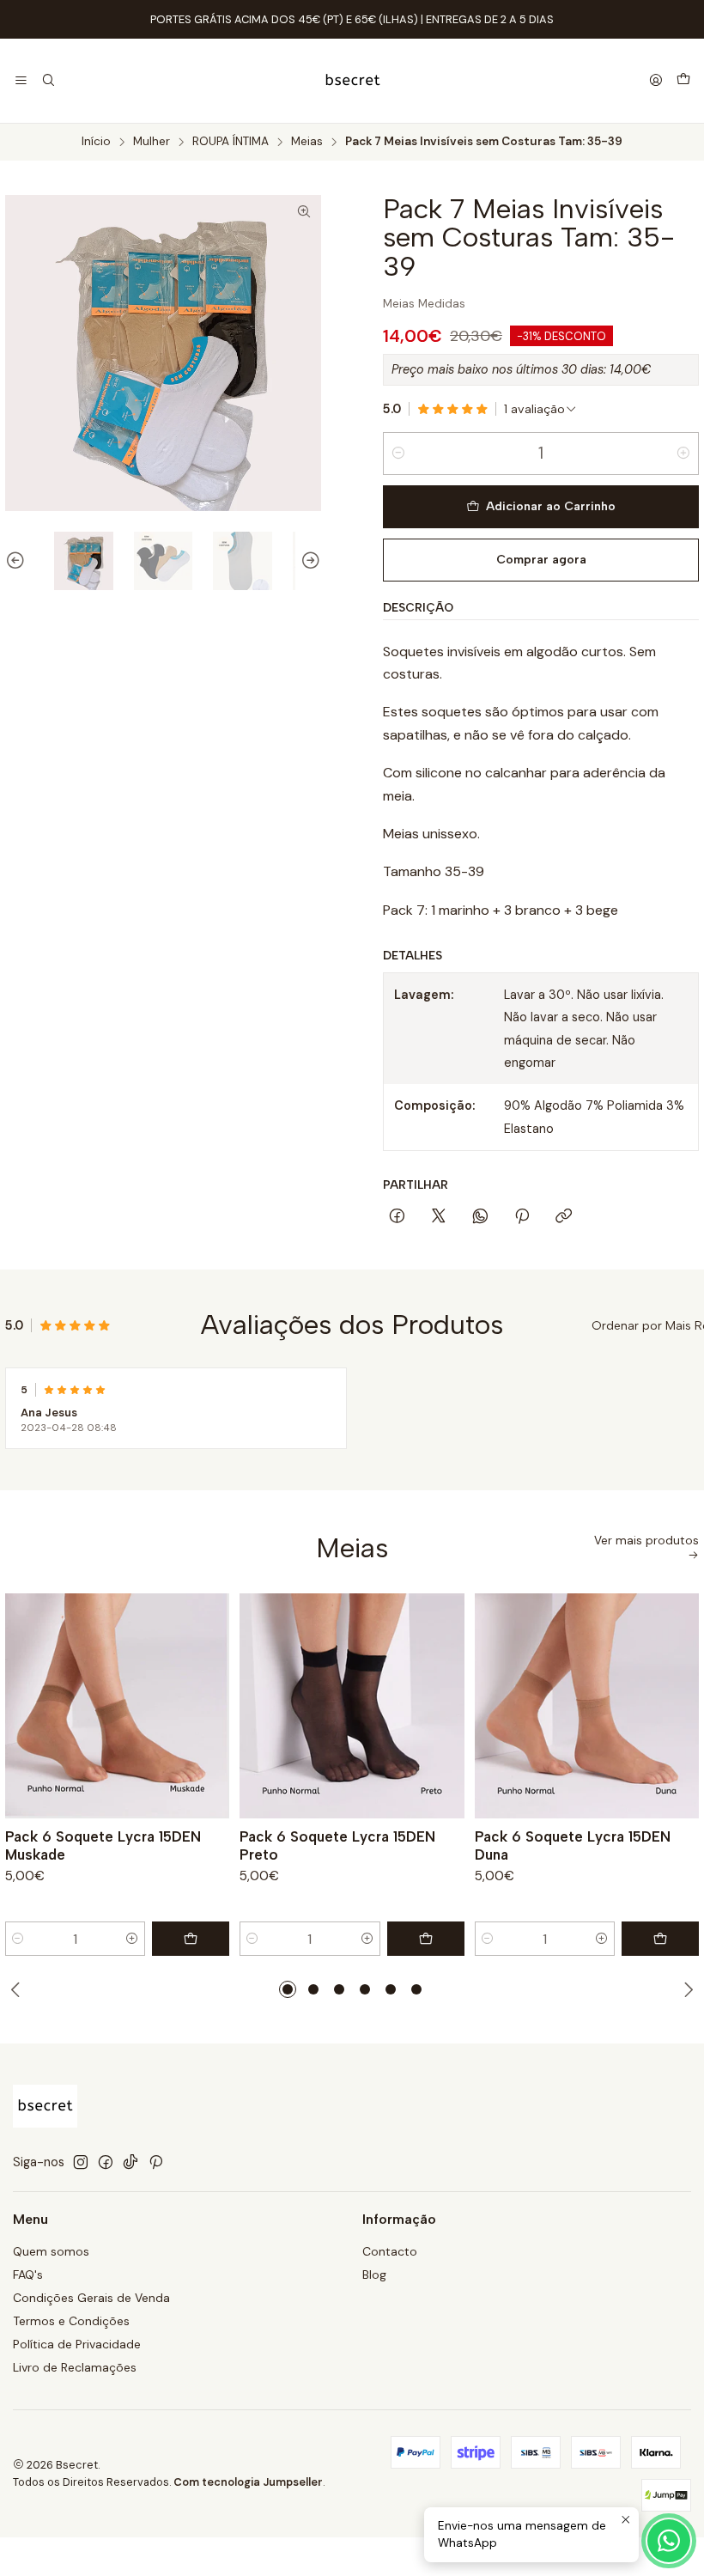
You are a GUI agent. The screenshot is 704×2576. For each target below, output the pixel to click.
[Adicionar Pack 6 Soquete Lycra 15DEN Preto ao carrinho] (426, 1939)
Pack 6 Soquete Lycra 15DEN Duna (573, 1845)
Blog (374, 2275)
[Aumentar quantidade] (683, 454)
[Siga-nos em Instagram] (81, 2162)
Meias (307, 142)
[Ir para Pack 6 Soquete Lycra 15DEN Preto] (352, 1705)
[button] (288, 1989)
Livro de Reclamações (75, 2367)
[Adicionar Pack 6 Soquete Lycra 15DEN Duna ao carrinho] (660, 1939)
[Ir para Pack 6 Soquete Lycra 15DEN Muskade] (117, 1705)
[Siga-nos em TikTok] (130, 2162)
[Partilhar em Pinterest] (522, 1217)
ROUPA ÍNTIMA (231, 142)
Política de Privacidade (77, 2344)
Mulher (152, 142)
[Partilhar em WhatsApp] (480, 1217)
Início (96, 142)
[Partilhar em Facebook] (397, 1217)
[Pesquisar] (48, 81)
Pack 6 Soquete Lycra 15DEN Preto (337, 1845)
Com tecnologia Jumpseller (248, 2482)
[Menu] (21, 81)
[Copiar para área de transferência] (564, 1217)
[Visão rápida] (209, 1706)
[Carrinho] (683, 81)
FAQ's (28, 2275)
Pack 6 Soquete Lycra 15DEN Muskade (103, 1845)
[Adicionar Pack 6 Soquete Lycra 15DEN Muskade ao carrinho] (191, 1939)
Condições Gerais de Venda (91, 2298)
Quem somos (51, 2251)
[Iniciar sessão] (656, 81)
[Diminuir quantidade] (398, 454)
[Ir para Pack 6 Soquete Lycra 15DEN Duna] (587, 1705)
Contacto (390, 2251)
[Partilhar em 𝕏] (439, 1217)
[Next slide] (308, 561)
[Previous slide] (18, 561)
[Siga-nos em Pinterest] (156, 2162)
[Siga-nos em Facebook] (106, 2162)
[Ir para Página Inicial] (352, 81)
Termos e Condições (71, 2321)
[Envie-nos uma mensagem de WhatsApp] (669, 2541)
